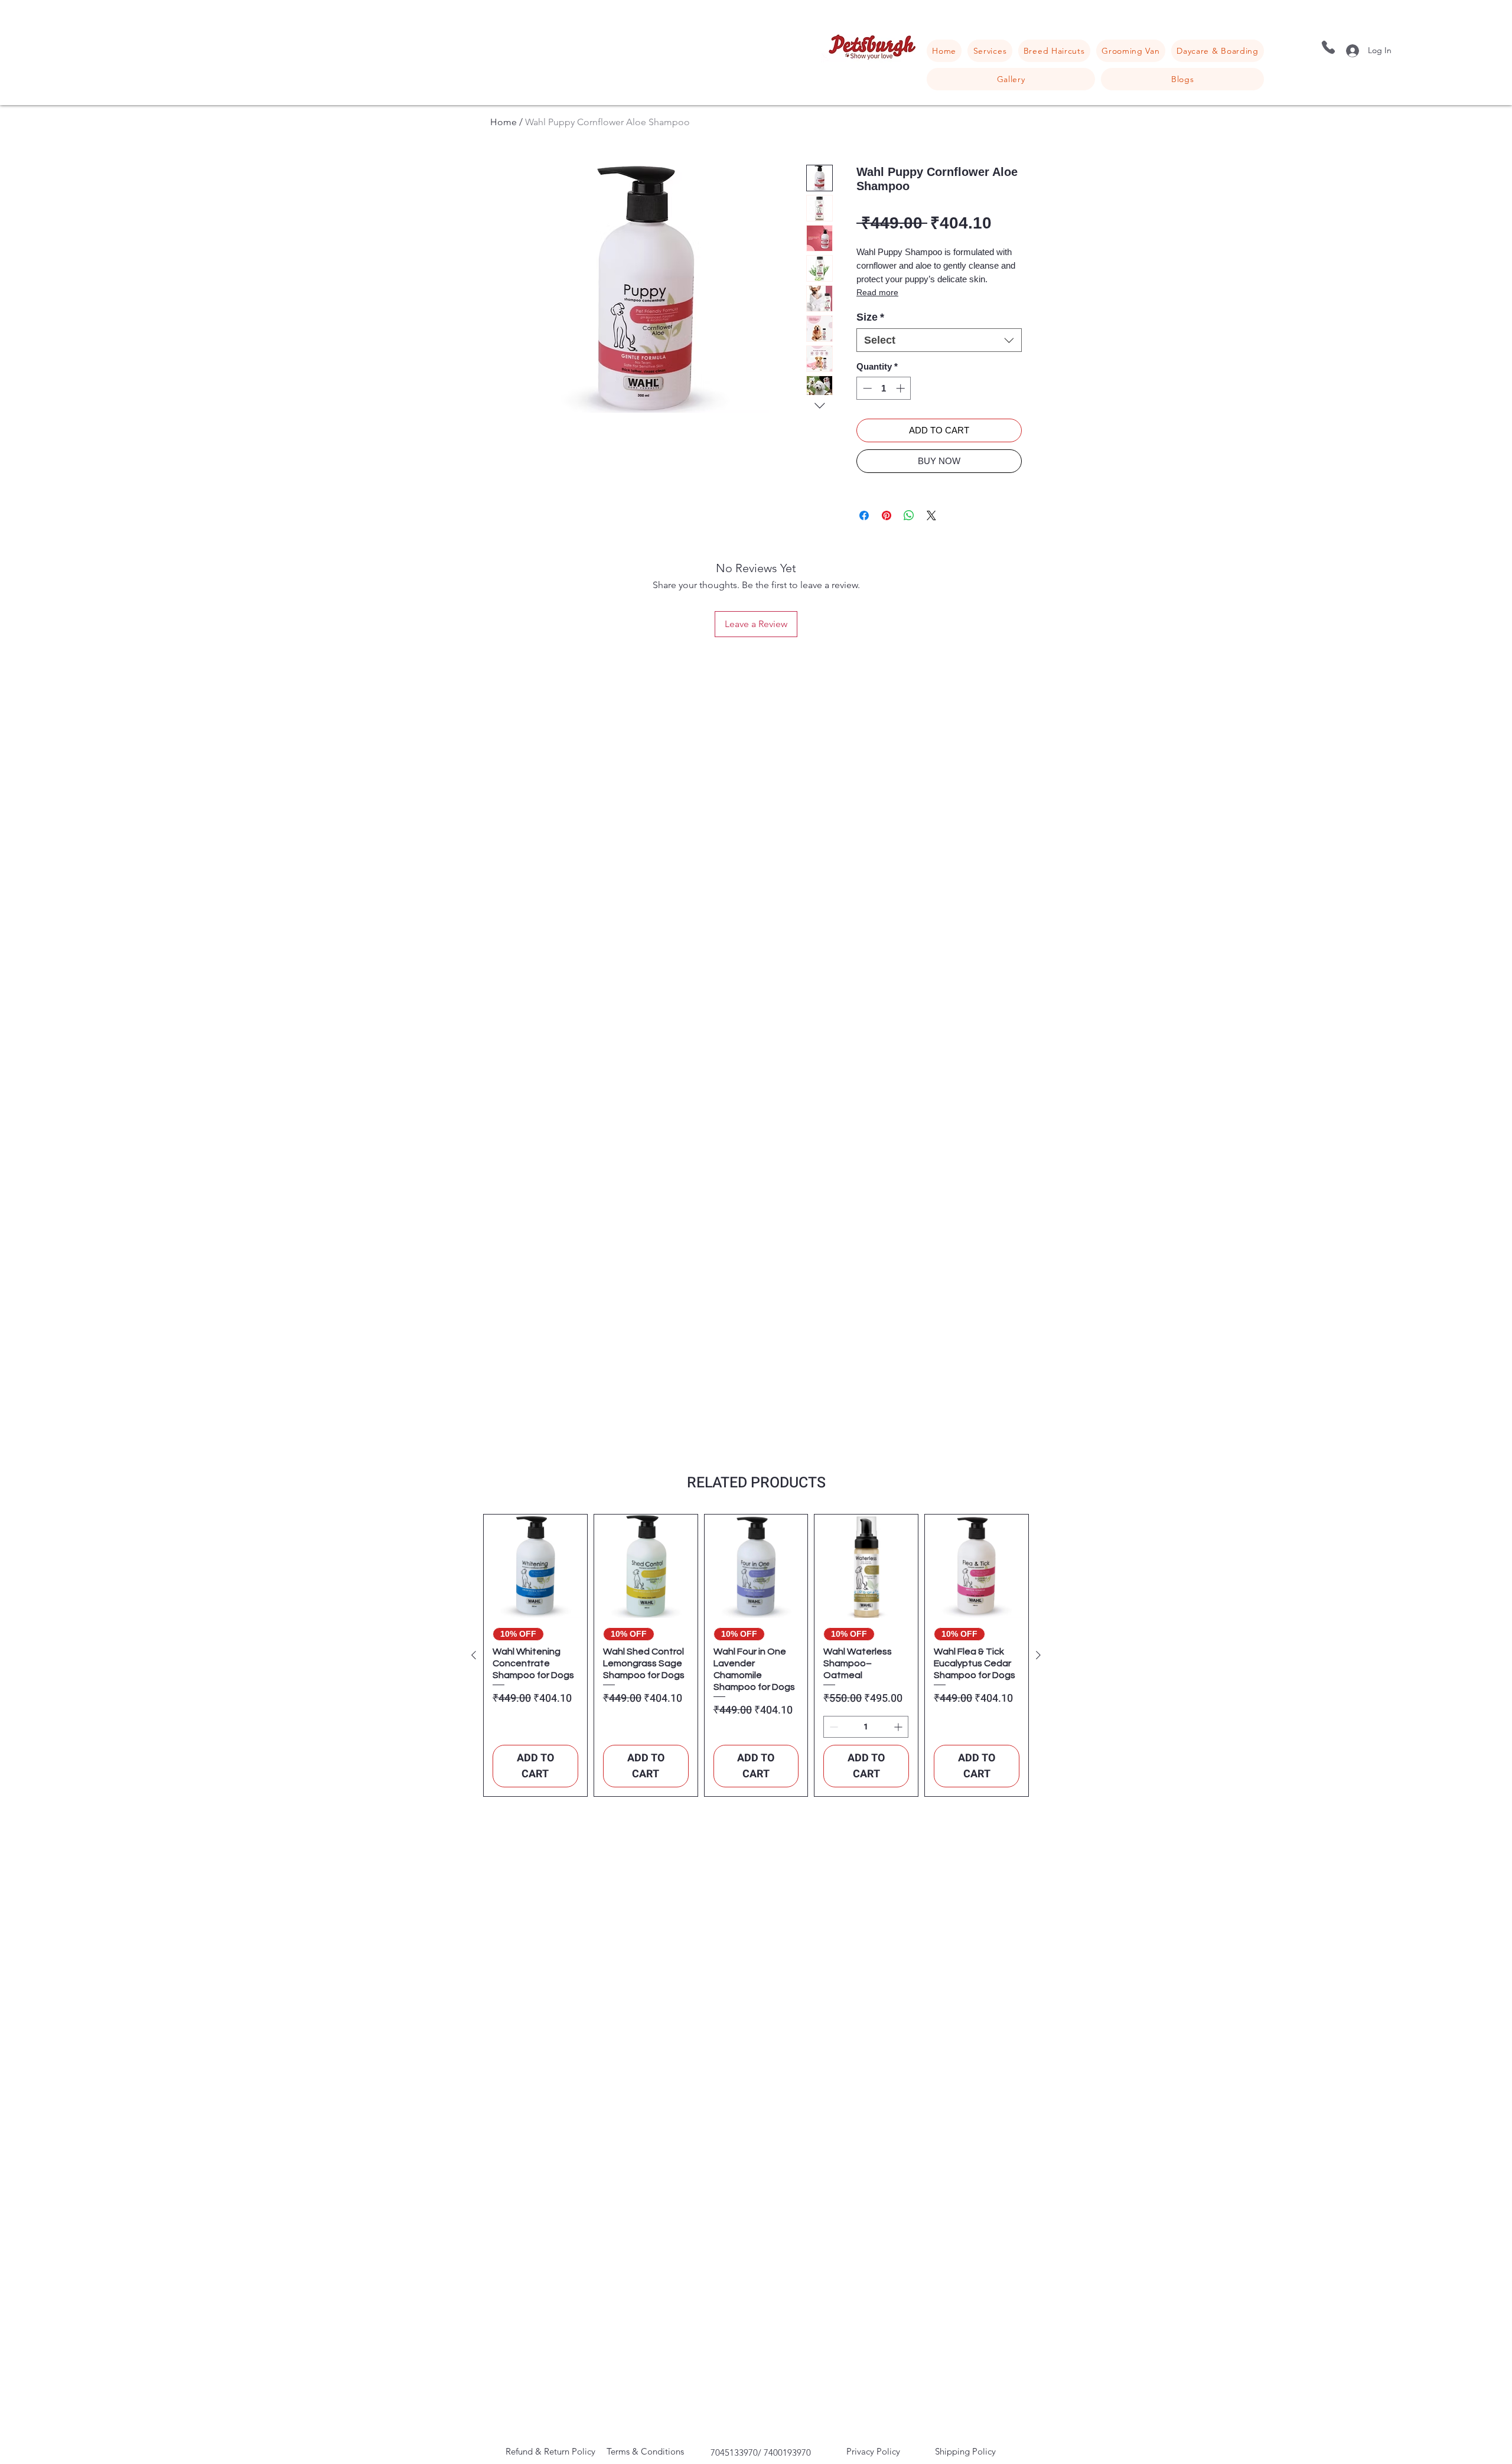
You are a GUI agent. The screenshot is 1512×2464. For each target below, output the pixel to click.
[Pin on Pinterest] (887, 515)
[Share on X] (931, 515)
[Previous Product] (474, 1655)
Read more (877, 292)
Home (504, 122)
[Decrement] (866, 388)
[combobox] (939, 340)
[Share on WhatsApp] (909, 515)
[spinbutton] (884, 388)
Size (870, 317)
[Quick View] (535, 1566)
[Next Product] (1038, 1655)
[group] (756, 1655)
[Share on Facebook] (864, 515)
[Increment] (902, 388)
